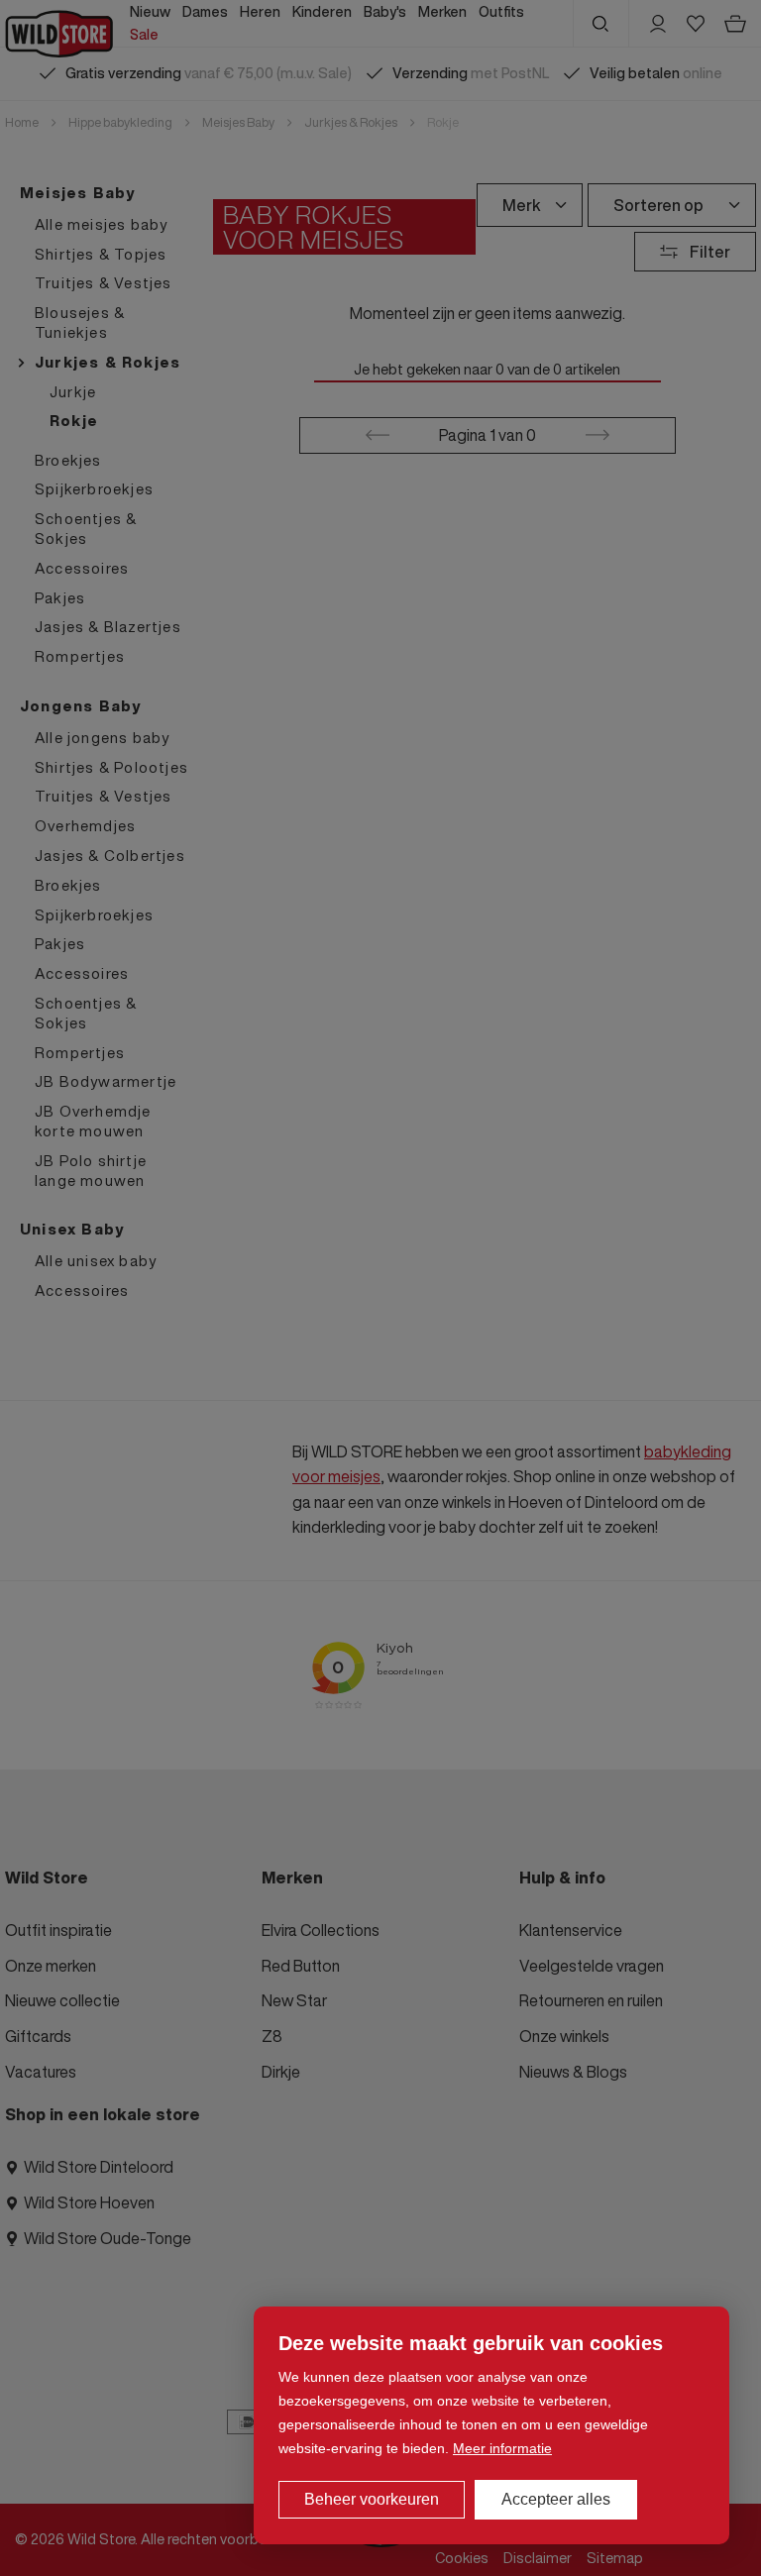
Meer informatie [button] (502, 2448)
